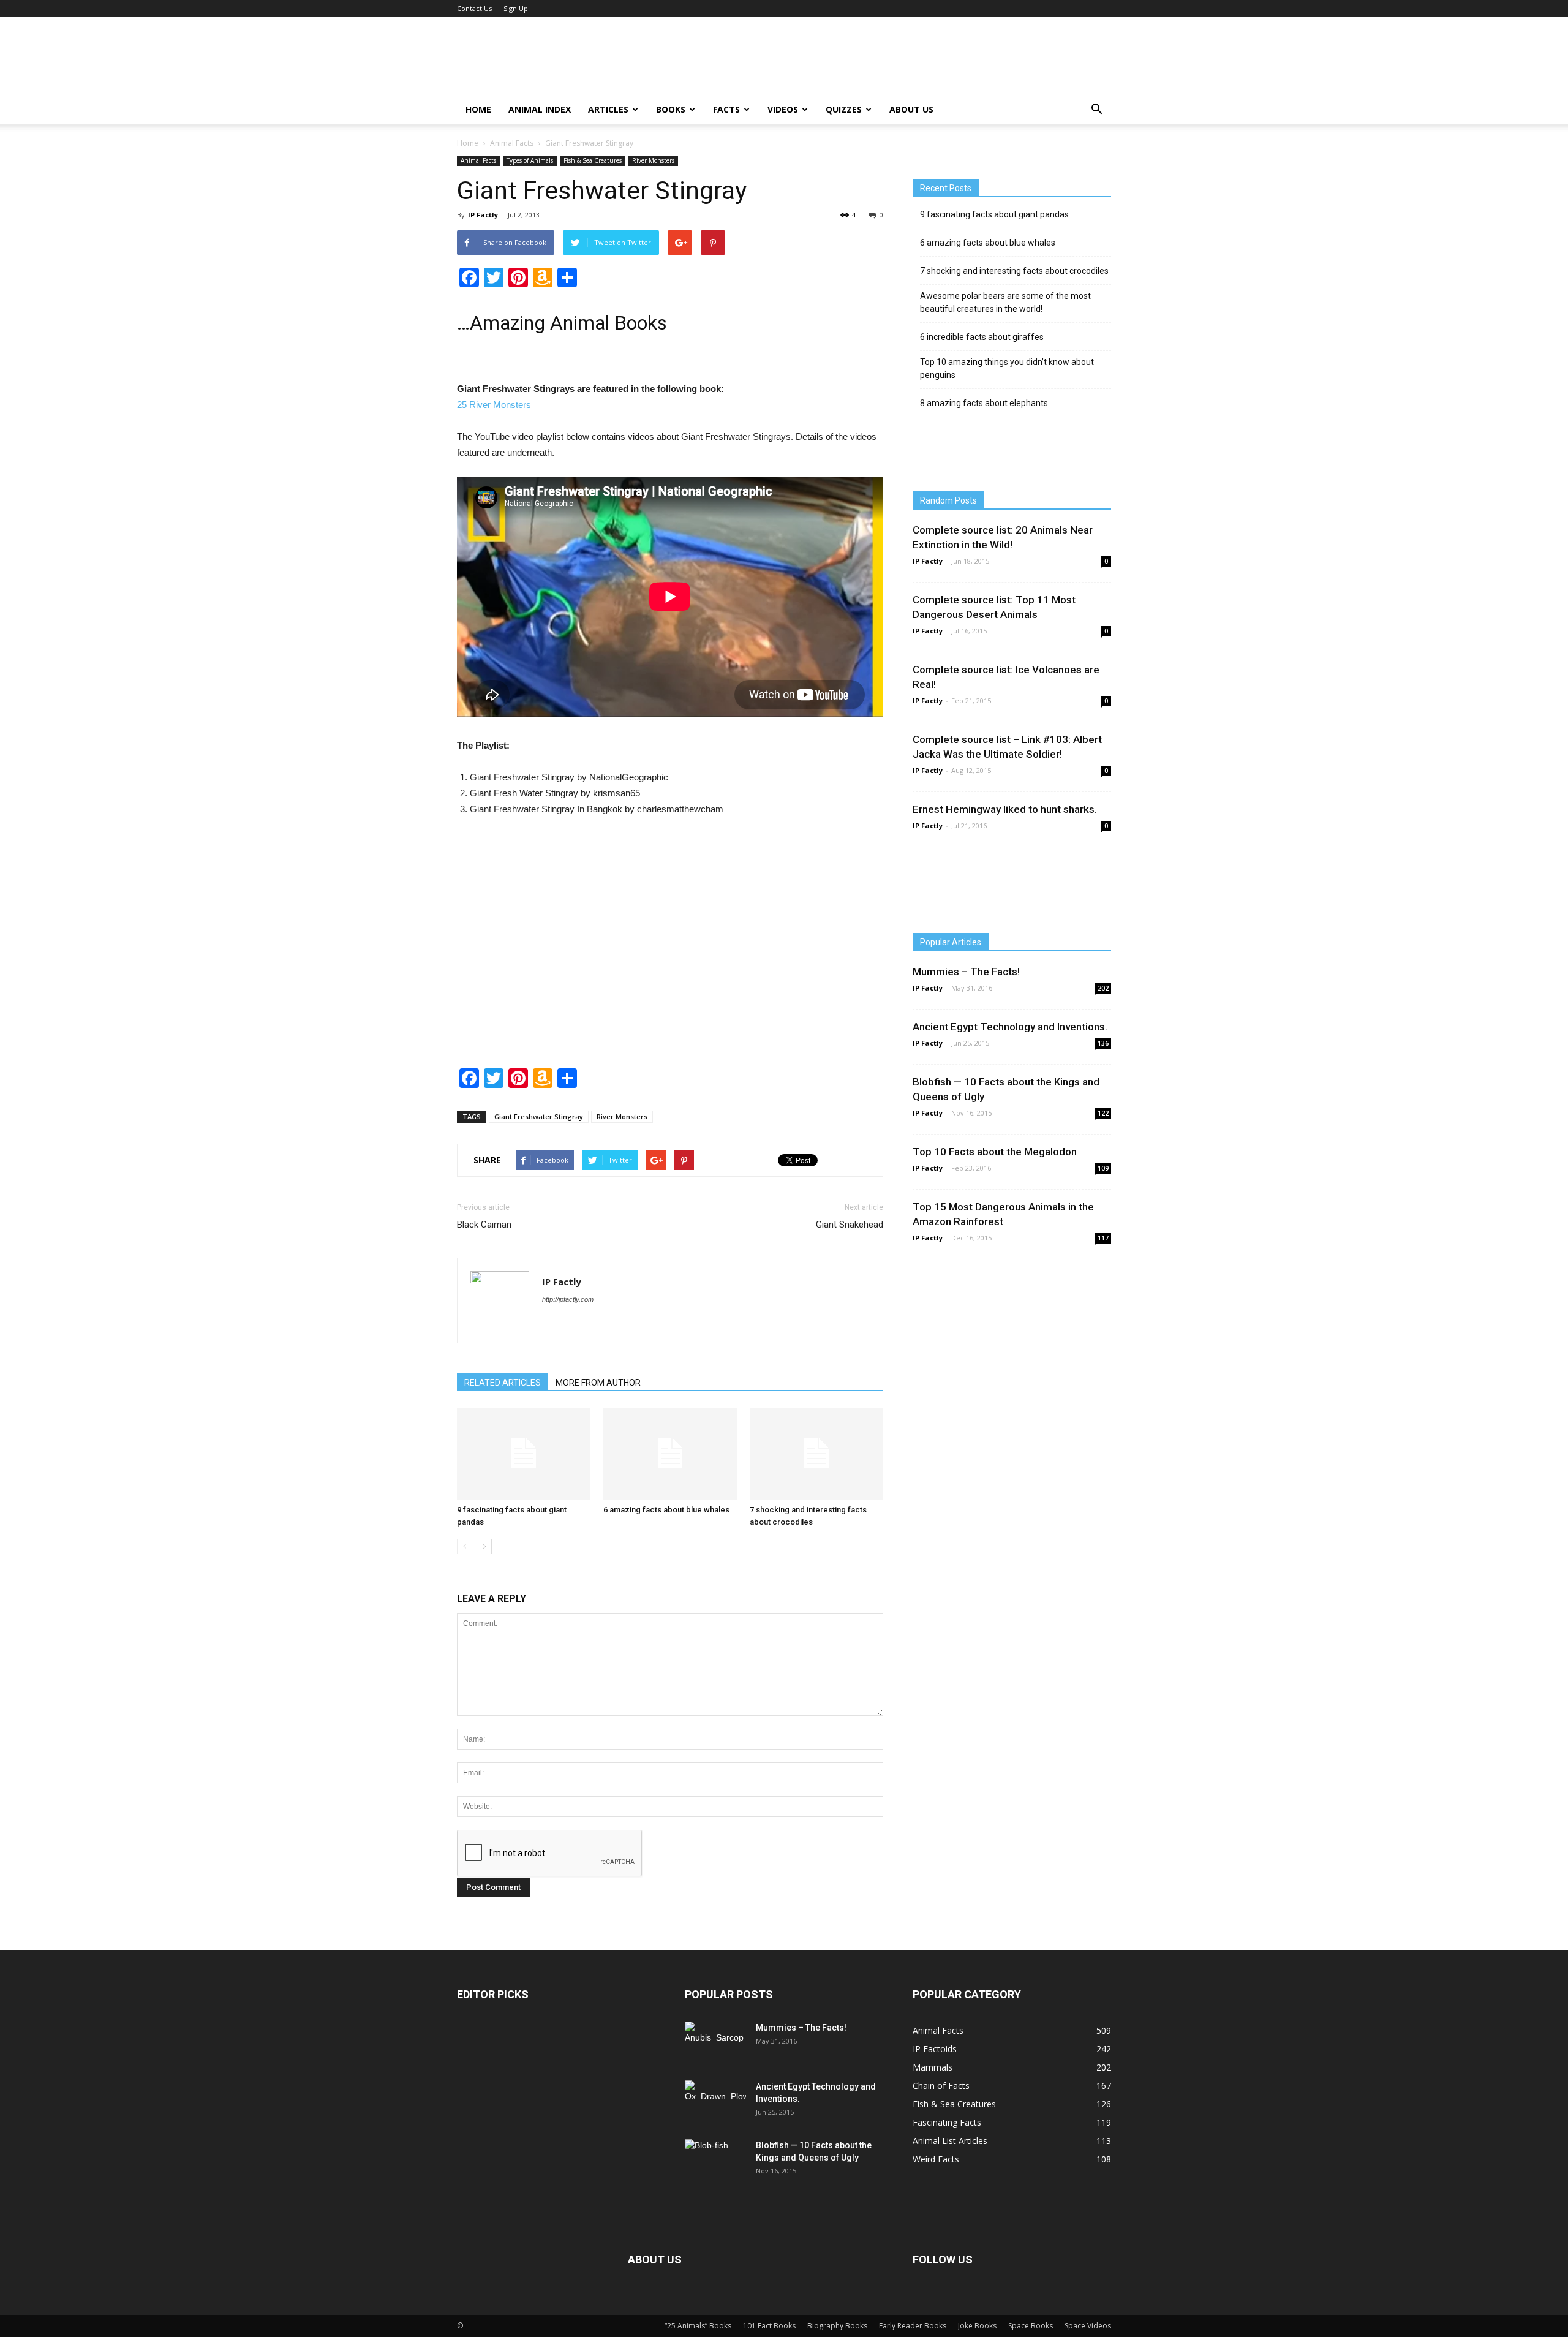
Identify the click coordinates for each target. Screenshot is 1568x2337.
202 (1103, 988)
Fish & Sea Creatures (593, 160)
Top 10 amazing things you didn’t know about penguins (1007, 368)
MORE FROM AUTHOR (598, 1383)
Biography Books (837, 2326)
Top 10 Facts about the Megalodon (995, 1152)
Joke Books (977, 2326)
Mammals (933, 2067)
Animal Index (540, 109)
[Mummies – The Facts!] (714, 2043)
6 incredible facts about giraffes (982, 337)
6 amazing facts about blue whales (666, 1510)
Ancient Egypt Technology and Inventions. (1010, 1027)
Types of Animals (530, 160)
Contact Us (474, 8)
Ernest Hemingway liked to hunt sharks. (1005, 809)
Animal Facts (512, 143)
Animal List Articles (950, 2141)
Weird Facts (936, 2159)
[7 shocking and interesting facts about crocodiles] (816, 1454)
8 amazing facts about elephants (984, 403)
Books (671, 109)
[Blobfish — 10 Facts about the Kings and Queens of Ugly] (715, 2159)
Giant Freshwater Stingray (539, 1116)
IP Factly (483, 215)
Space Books (1031, 2326)
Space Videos (1088, 2326)
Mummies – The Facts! (966, 972)
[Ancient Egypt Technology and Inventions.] (715, 2100)
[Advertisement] (670, 951)
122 (1103, 1113)
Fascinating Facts (947, 2122)
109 (1103, 1168)
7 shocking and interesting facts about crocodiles (1014, 271)
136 (1103, 1043)
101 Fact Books (769, 2326)
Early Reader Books (913, 2326)
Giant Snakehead (850, 1225)
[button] (1096, 110)
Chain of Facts (941, 2086)
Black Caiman (484, 1225)
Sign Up (516, 8)
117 (1103, 1238)
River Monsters (653, 160)
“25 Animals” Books (698, 2326)
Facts (726, 109)
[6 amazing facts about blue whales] (670, 1454)
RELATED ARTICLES (503, 1383)
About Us (911, 109)
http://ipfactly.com (568, 1299)
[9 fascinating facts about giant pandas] (524, 1454)
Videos (783, 109)
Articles (608, 109)
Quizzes (844, 109)
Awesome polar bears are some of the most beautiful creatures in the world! (1005, 302)
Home (478, 109)
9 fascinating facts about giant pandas (994, 214)
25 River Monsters (494, 405)
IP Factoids (935, 2049)
